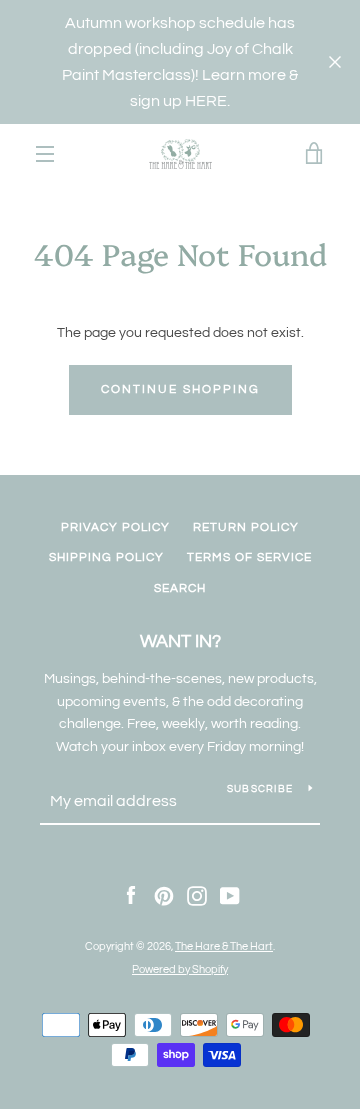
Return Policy (246, 527)
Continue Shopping (180, 389)
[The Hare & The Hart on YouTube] (230, 896)
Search (180, 588)
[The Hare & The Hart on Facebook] (131, 896)
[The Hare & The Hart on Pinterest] (164, 896)
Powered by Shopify (180, 969)
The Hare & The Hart (224, 946)
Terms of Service (249, 557)
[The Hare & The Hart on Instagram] (197, 896)
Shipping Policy (106, 557)
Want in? (180, 641)
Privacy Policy (115, 527)
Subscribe (260, 789)
